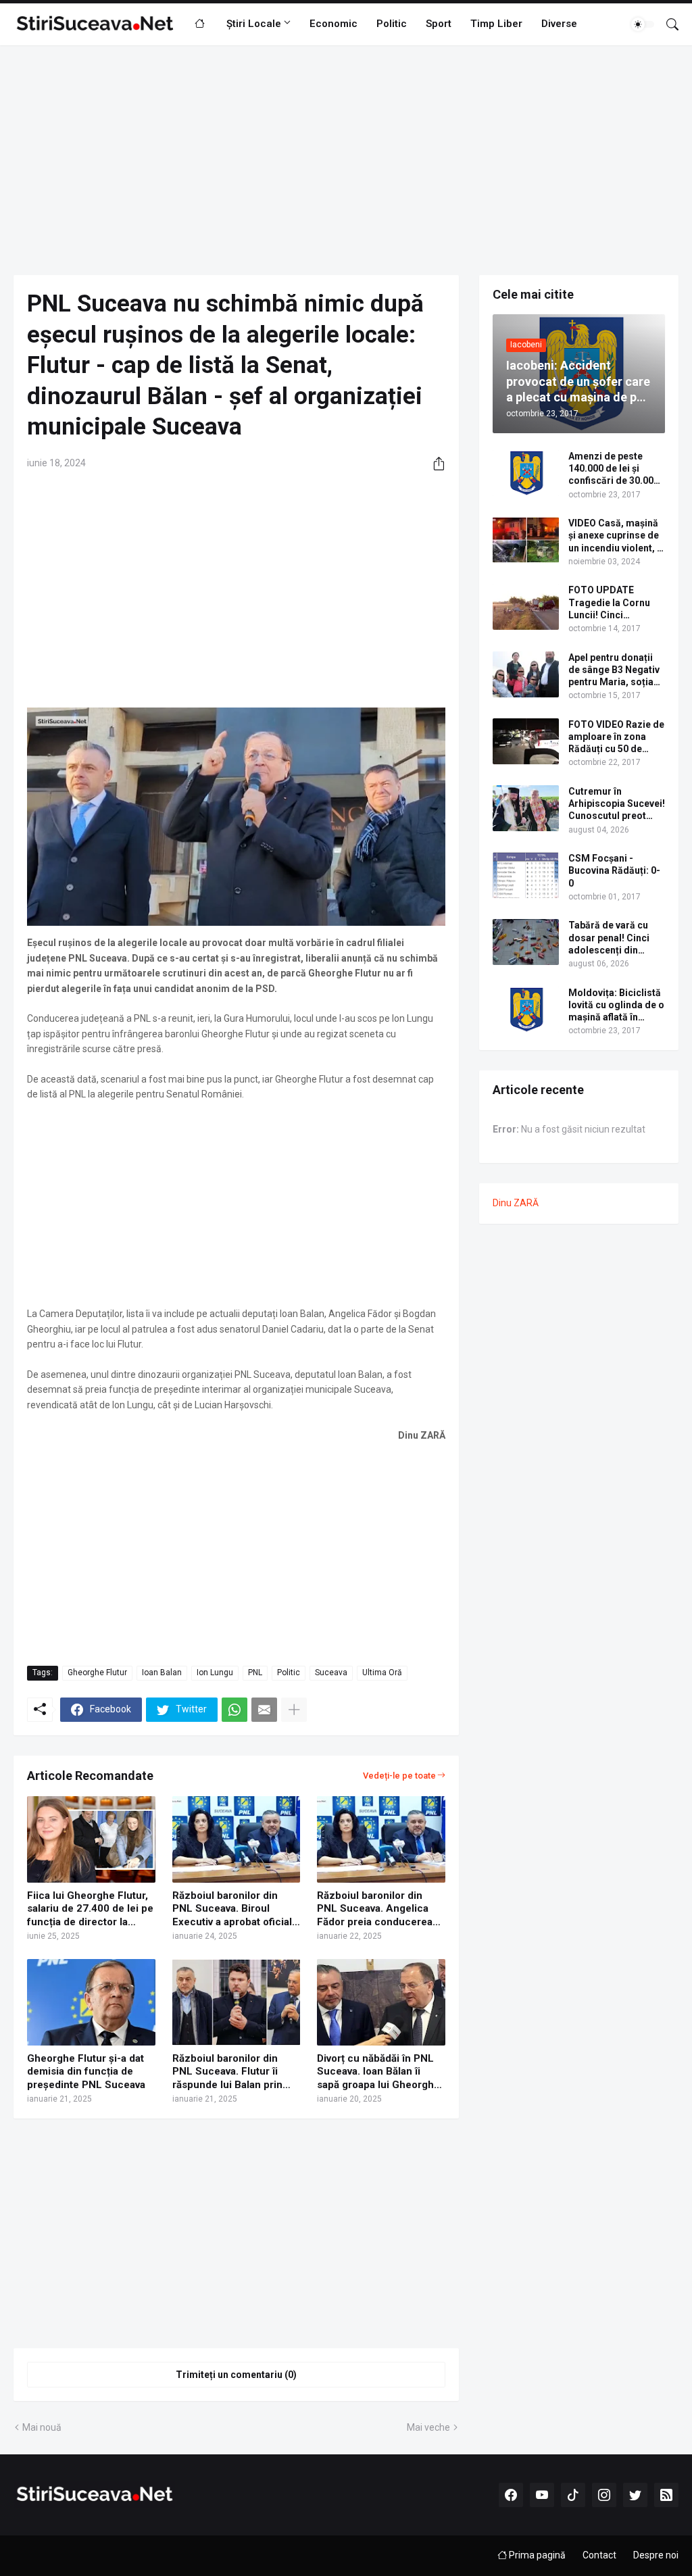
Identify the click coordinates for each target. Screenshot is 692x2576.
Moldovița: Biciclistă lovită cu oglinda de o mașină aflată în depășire (616, 1006)
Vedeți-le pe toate (399, 1776)
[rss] (666, 2495)
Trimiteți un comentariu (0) (236, 2375)
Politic (392, 24)
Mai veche (428, 2427)
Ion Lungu (215, 1673)
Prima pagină (536, 2555)
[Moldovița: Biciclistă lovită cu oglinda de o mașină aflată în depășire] (526, 1010)
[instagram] (604, 2495)
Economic (333, 24)
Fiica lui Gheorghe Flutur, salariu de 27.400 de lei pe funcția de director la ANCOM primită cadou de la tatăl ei (90, 1909)
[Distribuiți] (434, 464)
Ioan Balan (162, 1673)
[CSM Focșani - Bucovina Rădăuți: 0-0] (526, 875)
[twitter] (635, 2495)
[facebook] (511, 2495)
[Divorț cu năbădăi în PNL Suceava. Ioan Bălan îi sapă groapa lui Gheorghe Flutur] (381, 2002)
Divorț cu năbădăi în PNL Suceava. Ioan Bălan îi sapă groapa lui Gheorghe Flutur (378, 2072)
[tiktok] (573, 2495)
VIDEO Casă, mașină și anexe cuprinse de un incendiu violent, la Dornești (617, 536)
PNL (255, 1673)
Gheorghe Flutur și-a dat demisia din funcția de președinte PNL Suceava (86, 2072)
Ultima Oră (382, 1673)
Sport (439, 24)
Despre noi (656, 2555)
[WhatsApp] (234, 1710)
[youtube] (542, 2495)
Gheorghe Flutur (97, 1673)
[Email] (264, 1710)
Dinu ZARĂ (516, 1203)
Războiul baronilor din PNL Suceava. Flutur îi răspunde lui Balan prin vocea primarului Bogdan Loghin (232, 2072)
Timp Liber (496, 24)
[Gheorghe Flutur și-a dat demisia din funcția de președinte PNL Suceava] (91, 2002)
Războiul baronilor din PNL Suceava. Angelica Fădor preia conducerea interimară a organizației (375, 1909)
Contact (599, 2555)
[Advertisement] (346, 160)
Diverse (559, 24)
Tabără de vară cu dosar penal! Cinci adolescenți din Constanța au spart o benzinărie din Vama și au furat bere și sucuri (615, 938)
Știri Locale (254, 24)
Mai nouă (42, 2427)
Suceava (331, 1673)
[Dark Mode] (643, 24)
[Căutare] (667, 24)
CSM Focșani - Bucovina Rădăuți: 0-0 (614, 870)
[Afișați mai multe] (294, 1710)
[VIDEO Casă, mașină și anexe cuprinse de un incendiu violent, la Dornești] (526, 540)
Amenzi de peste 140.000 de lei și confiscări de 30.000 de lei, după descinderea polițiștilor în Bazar (614, 469)
